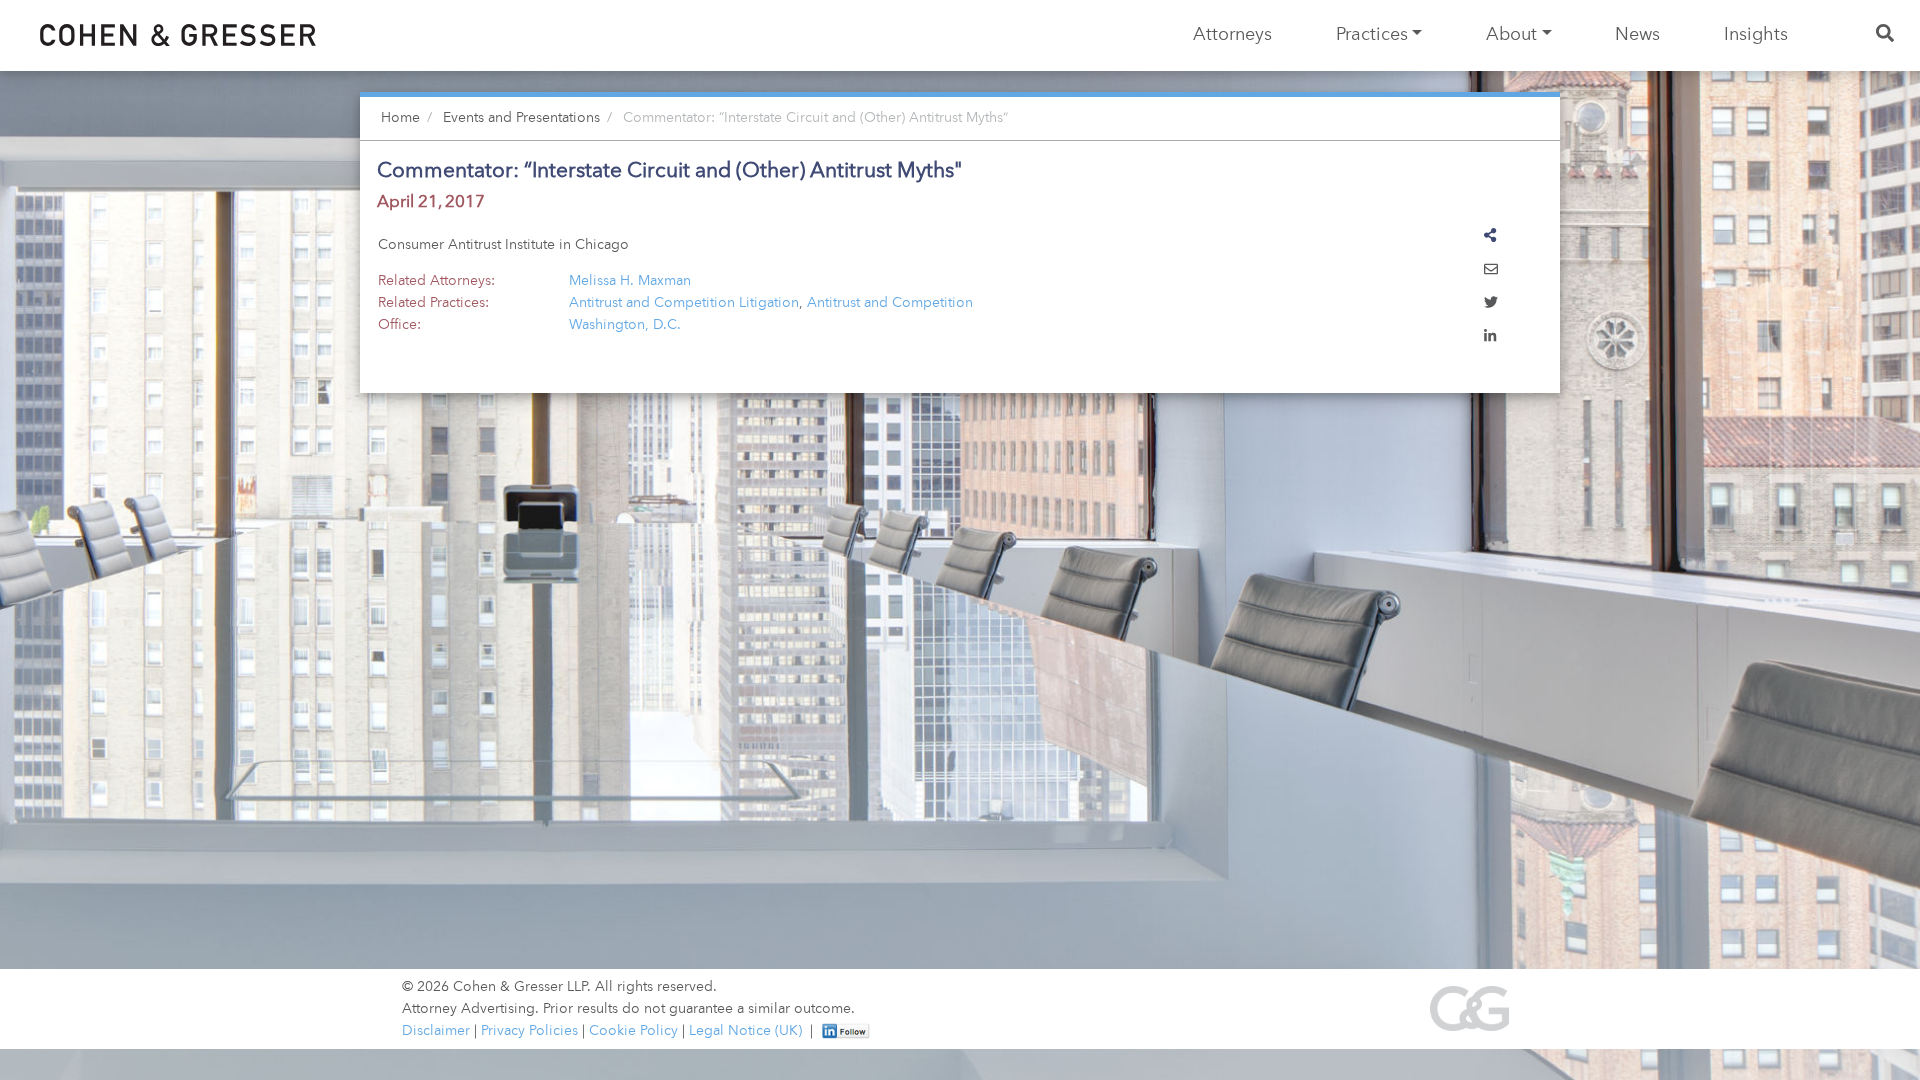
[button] (1491, 271)
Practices (1372, 35)
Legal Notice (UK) (745, 1031)
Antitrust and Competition (890, 303)
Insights (1756, 35)
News (1637, 35)
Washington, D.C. (625, 325)
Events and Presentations (521, 118)
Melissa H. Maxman (630, 281)
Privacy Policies (529, 1031)
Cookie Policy (633, 1031)
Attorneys (1232, 35)
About (1511, 35)
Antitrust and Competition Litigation (684, 303)
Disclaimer (436, 1031)
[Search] (1886, 35)
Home (400, 118)
